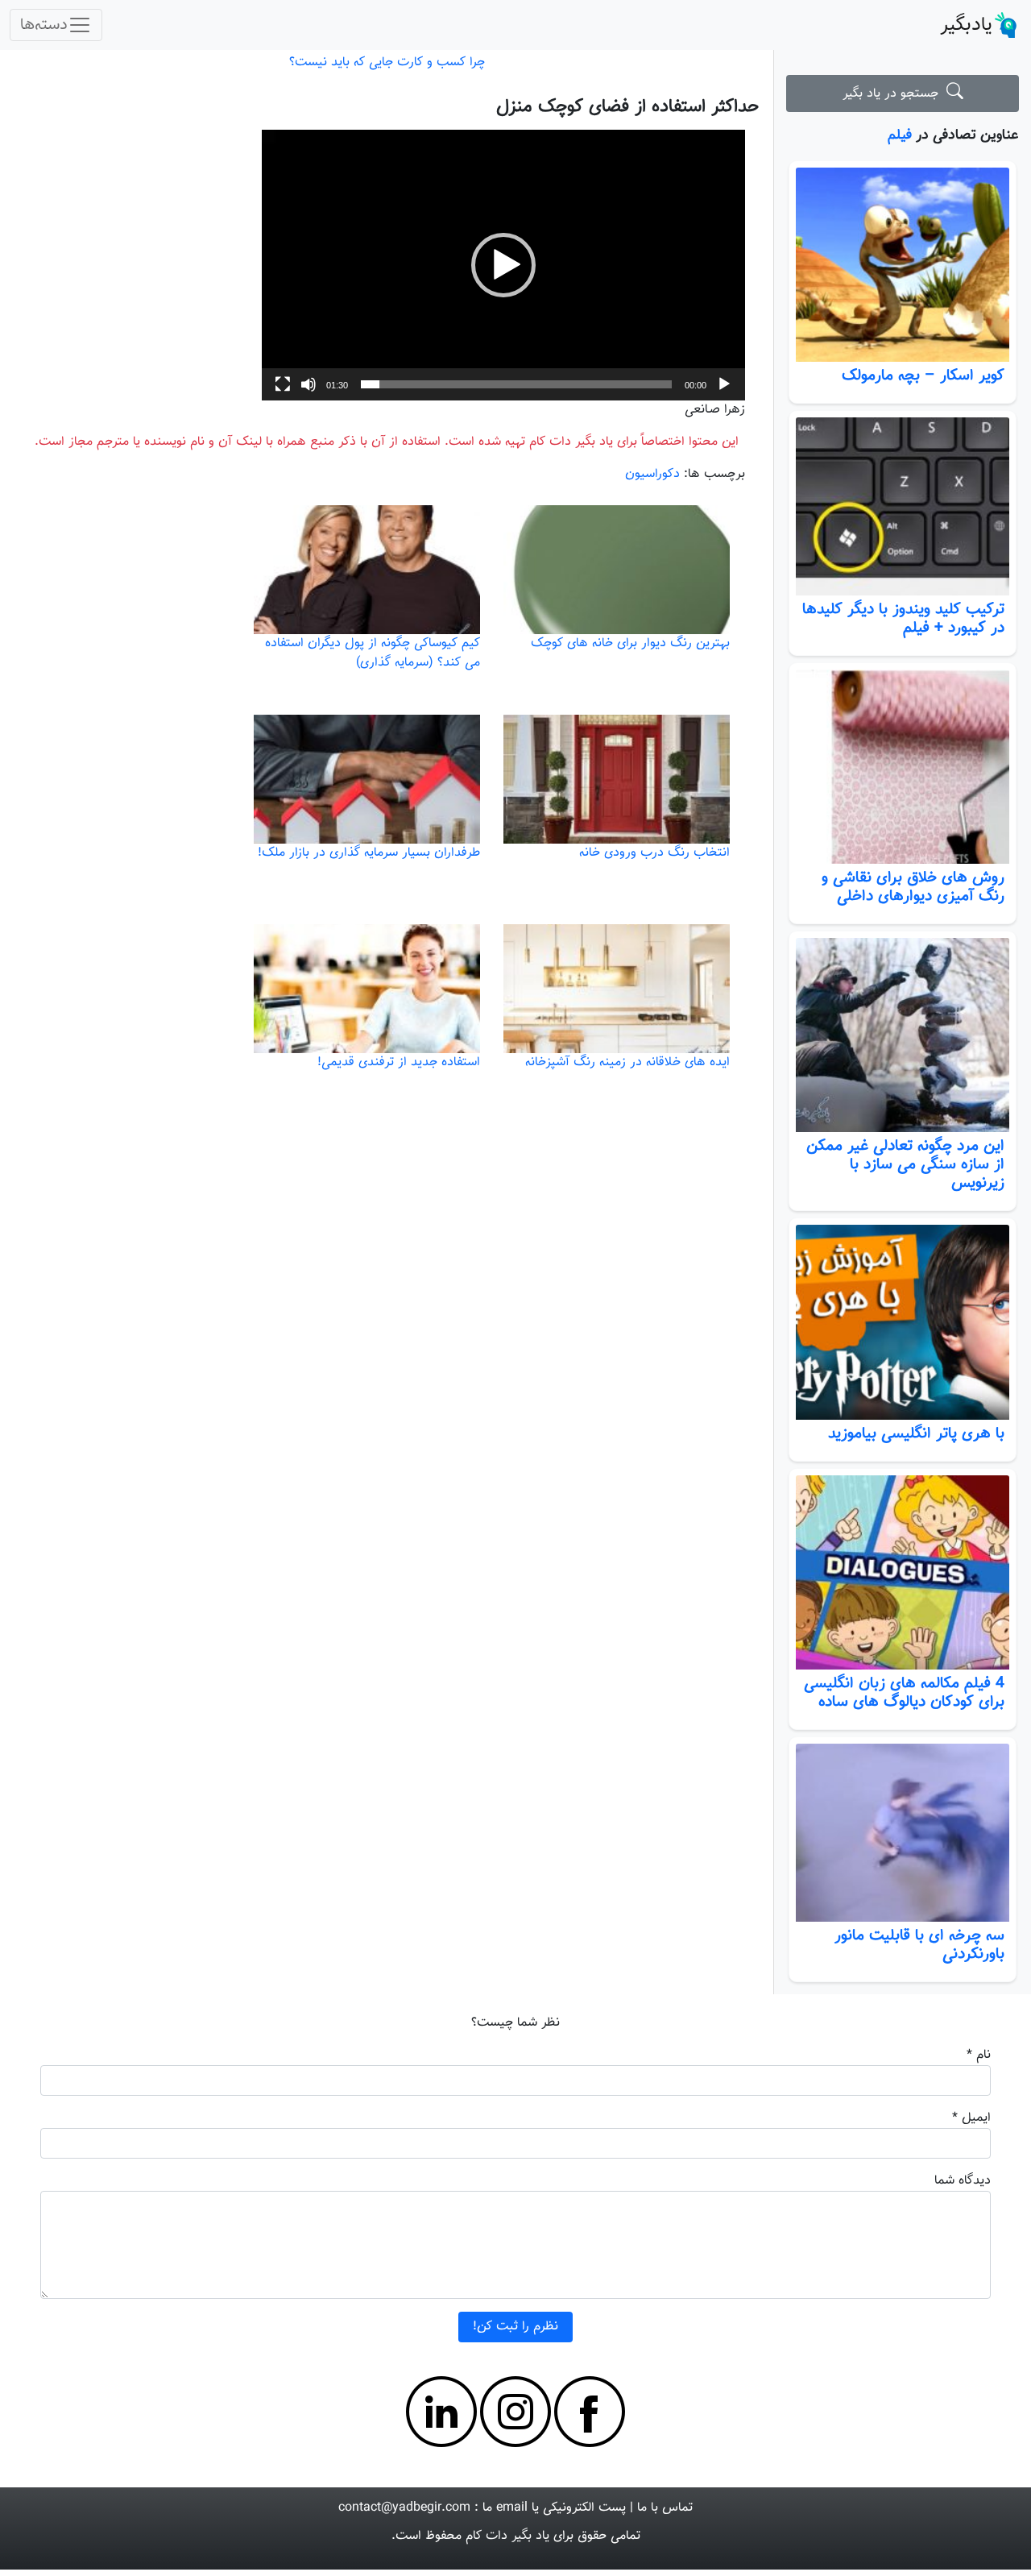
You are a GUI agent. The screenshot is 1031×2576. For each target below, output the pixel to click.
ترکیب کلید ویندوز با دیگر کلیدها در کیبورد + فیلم (903, 618)
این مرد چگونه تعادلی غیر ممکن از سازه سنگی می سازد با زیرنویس (905, 1164)
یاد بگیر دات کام (507, 2536)
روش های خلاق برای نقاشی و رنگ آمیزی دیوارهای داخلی (913, 887)
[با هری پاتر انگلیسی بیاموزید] (903, 1322)
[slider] (516, 384)
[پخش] (724, 384)
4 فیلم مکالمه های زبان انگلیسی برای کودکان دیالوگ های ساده (904, 1692)
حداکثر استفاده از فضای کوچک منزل (627, 107)
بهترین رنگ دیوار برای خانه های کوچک (630, 643)
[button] (503, 265)
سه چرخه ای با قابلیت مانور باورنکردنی (919, 1945)
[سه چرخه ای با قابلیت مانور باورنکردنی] (903, 1833)
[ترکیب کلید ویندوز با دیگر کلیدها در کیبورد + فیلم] (903, 506)
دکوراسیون (652, 474)
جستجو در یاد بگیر (894, 94)
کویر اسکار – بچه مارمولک (923, 375)
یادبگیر (966, 25)
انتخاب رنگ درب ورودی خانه (654, 853)
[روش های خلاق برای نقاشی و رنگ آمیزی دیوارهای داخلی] (903, 767)
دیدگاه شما (963, 2181)
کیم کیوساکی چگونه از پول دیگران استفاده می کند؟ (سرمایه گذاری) (373, 653)
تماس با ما (665, 2508)
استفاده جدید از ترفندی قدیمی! (399, 1062)
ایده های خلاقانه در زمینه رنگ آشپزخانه (627, 1062)
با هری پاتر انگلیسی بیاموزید (916, 1433)
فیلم (900, 135)
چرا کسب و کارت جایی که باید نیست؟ (387, 62)
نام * (979, 2055)
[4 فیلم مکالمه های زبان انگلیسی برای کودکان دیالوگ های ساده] (903, 1572)
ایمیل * (971, 2118)
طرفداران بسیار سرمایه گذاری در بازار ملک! (369, 853)
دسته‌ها (44, 25)
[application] (503, 265)
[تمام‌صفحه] (283, 384)
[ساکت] (308, 384)
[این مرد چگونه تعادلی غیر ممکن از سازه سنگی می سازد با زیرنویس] (903, 1035)
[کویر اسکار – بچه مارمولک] (903, 265)
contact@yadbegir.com (404, 2508)
